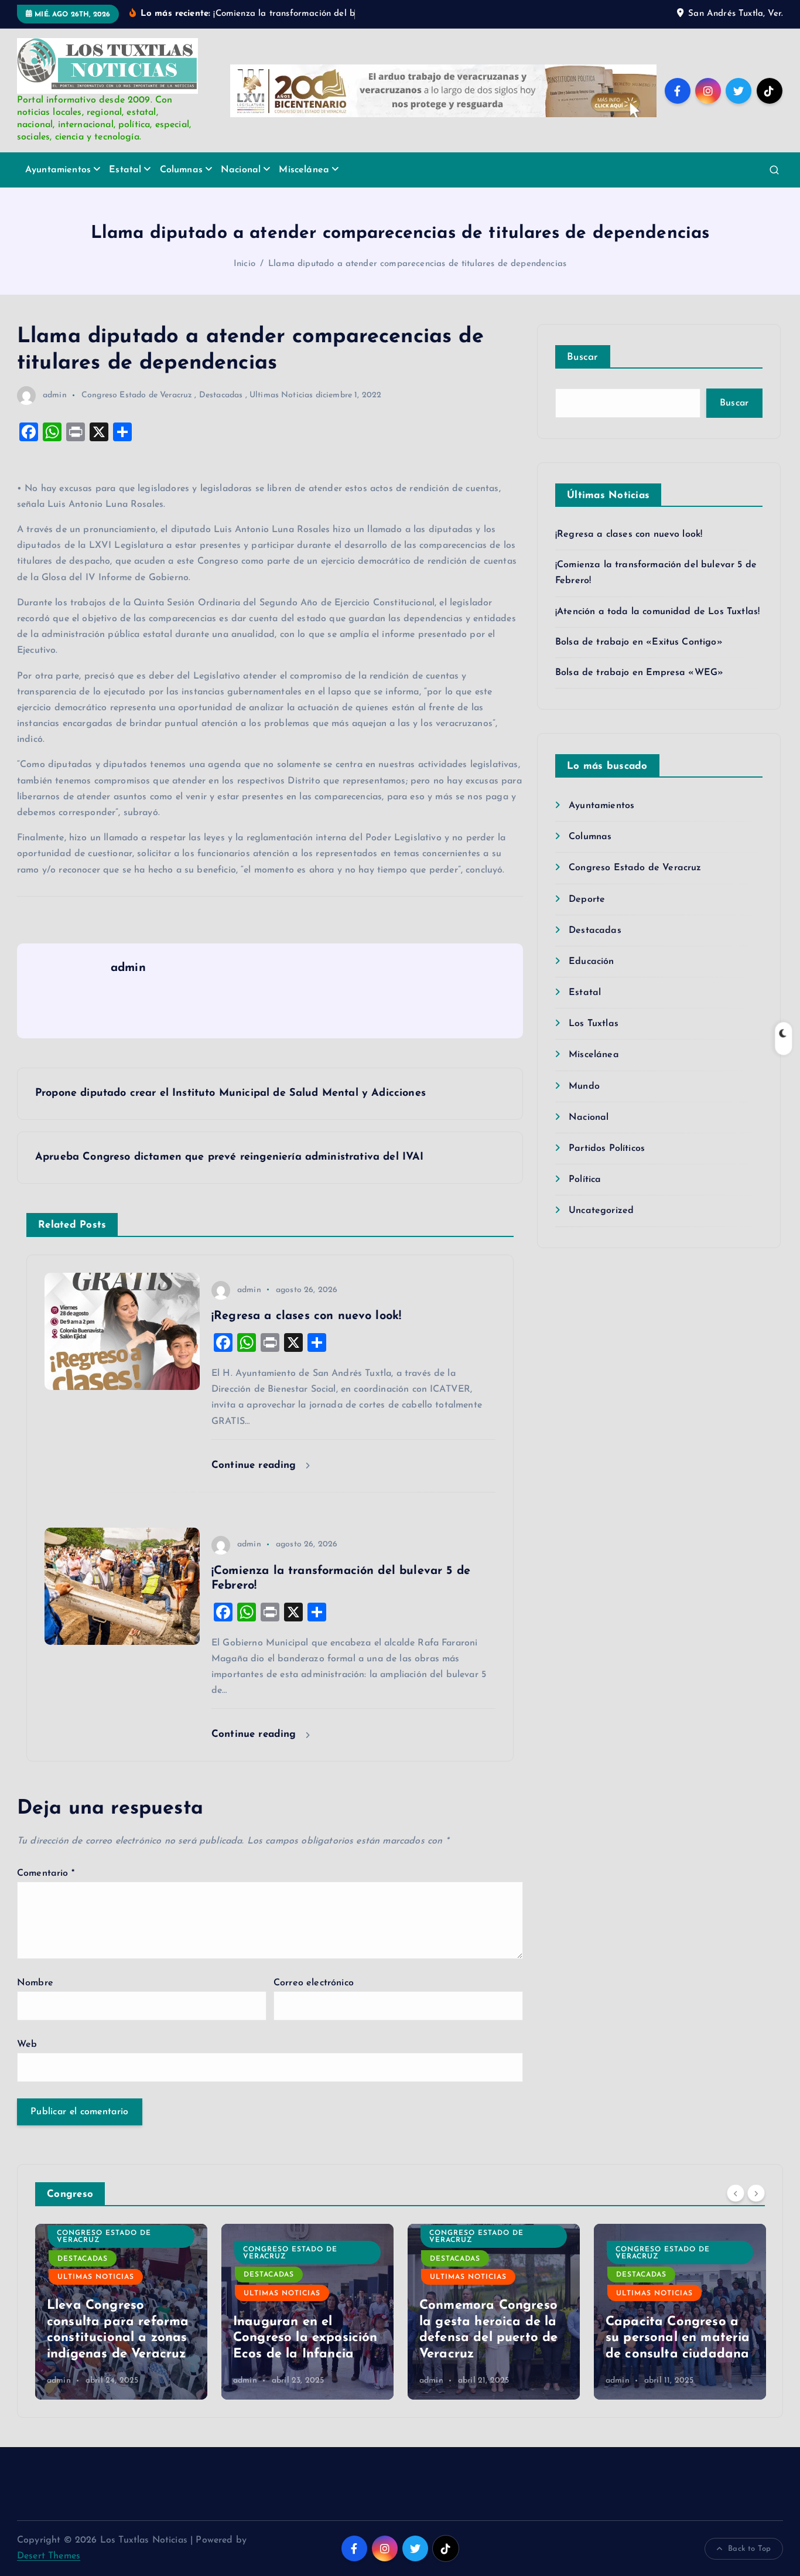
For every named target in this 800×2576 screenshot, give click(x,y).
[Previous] (736, 2193)
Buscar (583, 357)
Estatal (125, 170)
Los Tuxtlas (594, 1024)
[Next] (756, 2193)
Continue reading (256, 1465)
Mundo (584, 1086)
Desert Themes (49, 2556)
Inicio (245, 264)
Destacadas (221, 395)
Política (585, 1180)
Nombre (35, 1983)
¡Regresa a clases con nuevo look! (629, 534)
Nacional (241, 170)
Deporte (587, 899)
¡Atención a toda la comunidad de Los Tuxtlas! (657, 612)
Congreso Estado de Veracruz (137, 395)
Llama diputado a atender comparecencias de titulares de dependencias (417, 264)
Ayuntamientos (58, 170)
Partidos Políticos (607, 1149)
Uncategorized (601, 1211)
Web (27, 2045)
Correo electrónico (314, 1983)
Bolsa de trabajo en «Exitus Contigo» (639, 642)
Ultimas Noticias (281, 395)
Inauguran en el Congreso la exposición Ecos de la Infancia (305, 2338)
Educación (591, 962)
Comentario (46, 1873)
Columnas (181, 170)
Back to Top (749, 2549)
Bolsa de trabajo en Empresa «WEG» (639, 673)
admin (55, 395)
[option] (121, 2312)
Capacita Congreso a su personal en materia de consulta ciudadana (678, 2338)
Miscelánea (304, 170)
